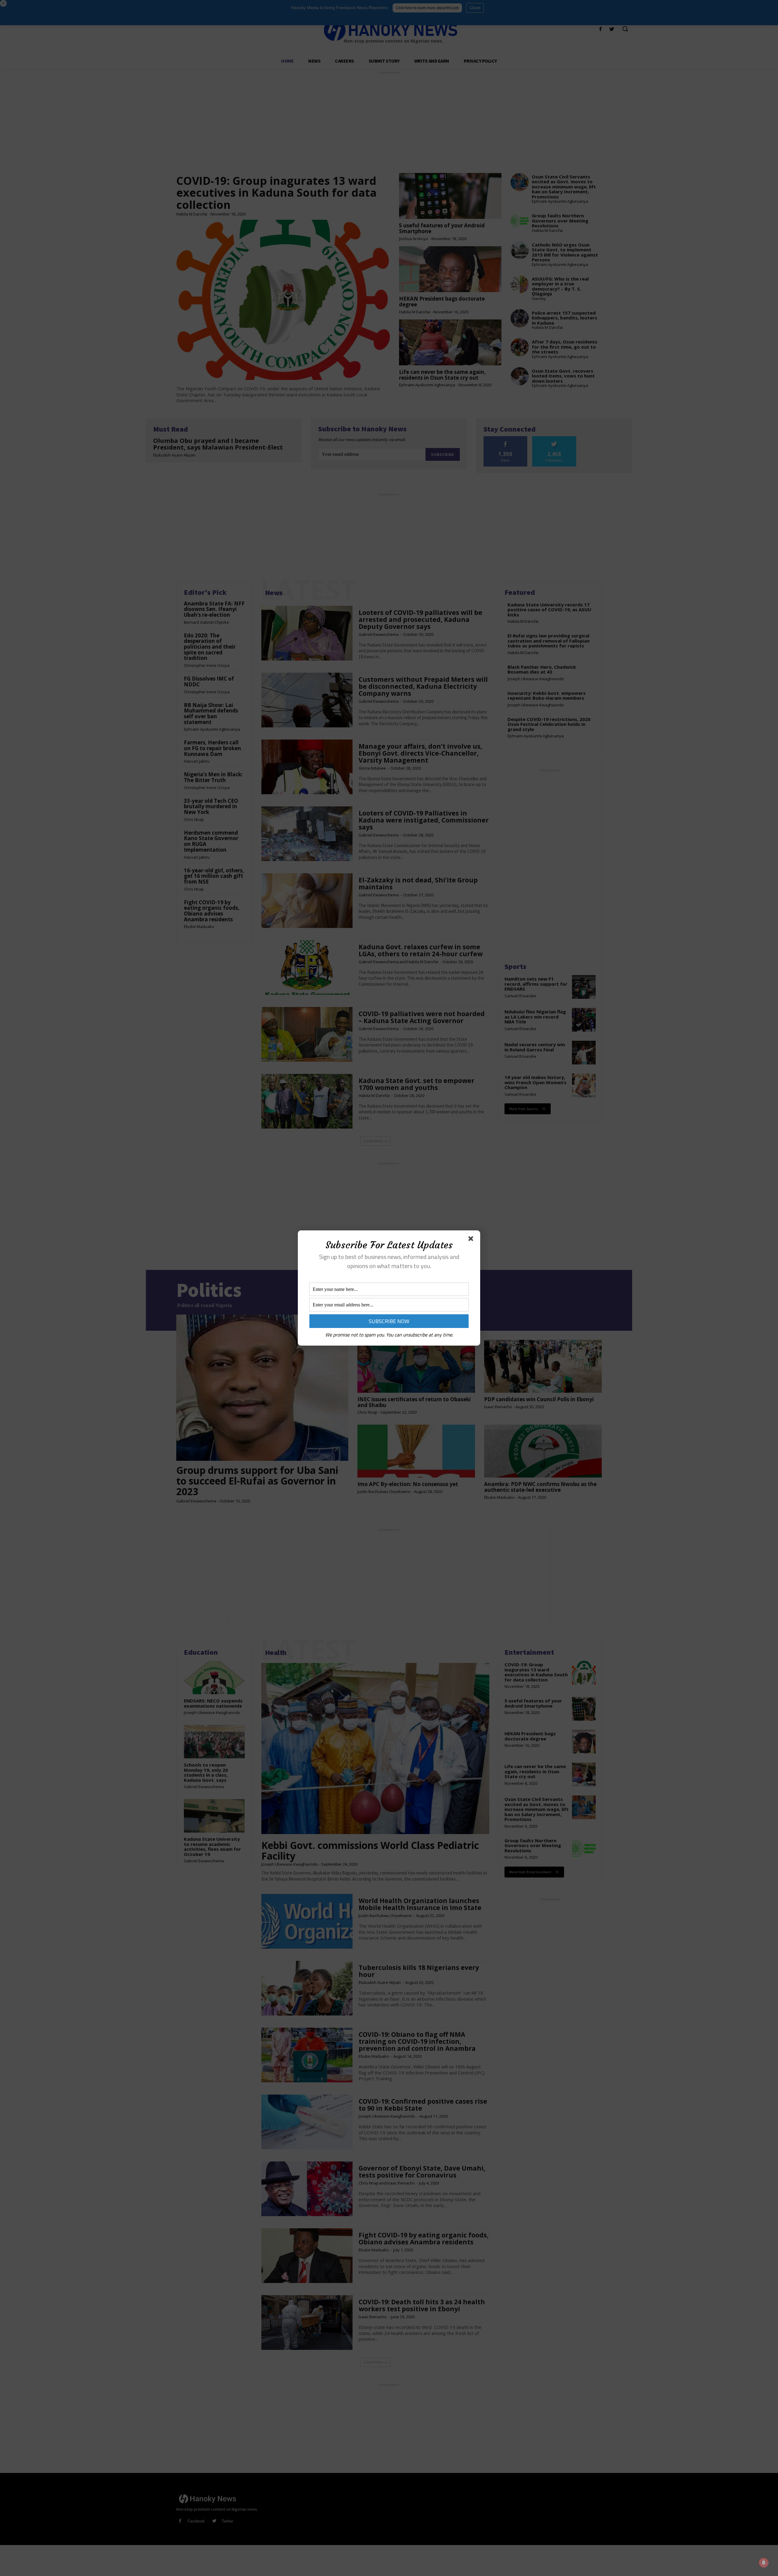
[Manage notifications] (764, 2563)
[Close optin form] (472, 1240)
